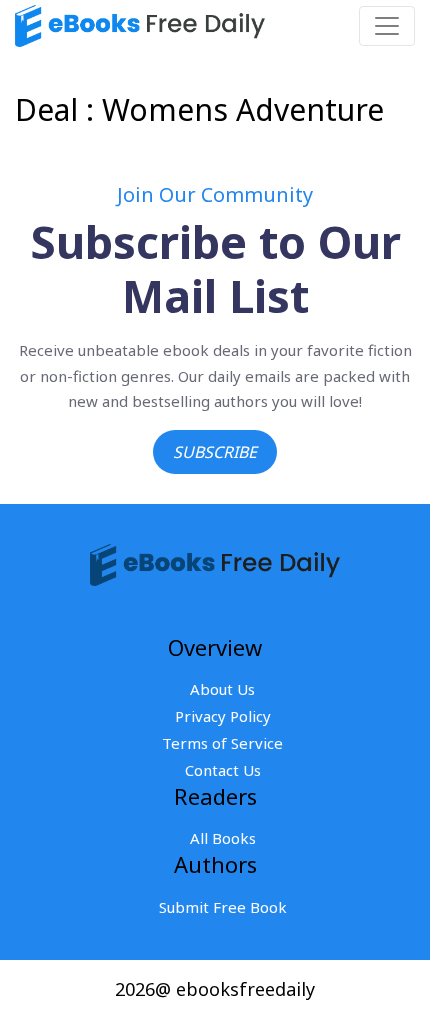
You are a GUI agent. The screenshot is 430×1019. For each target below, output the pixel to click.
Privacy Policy (223, 716)
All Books (223, 838)
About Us (222, 689)
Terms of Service (222, 743)
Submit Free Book (223, 907)
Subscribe (215, 452)
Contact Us (223, 770)
